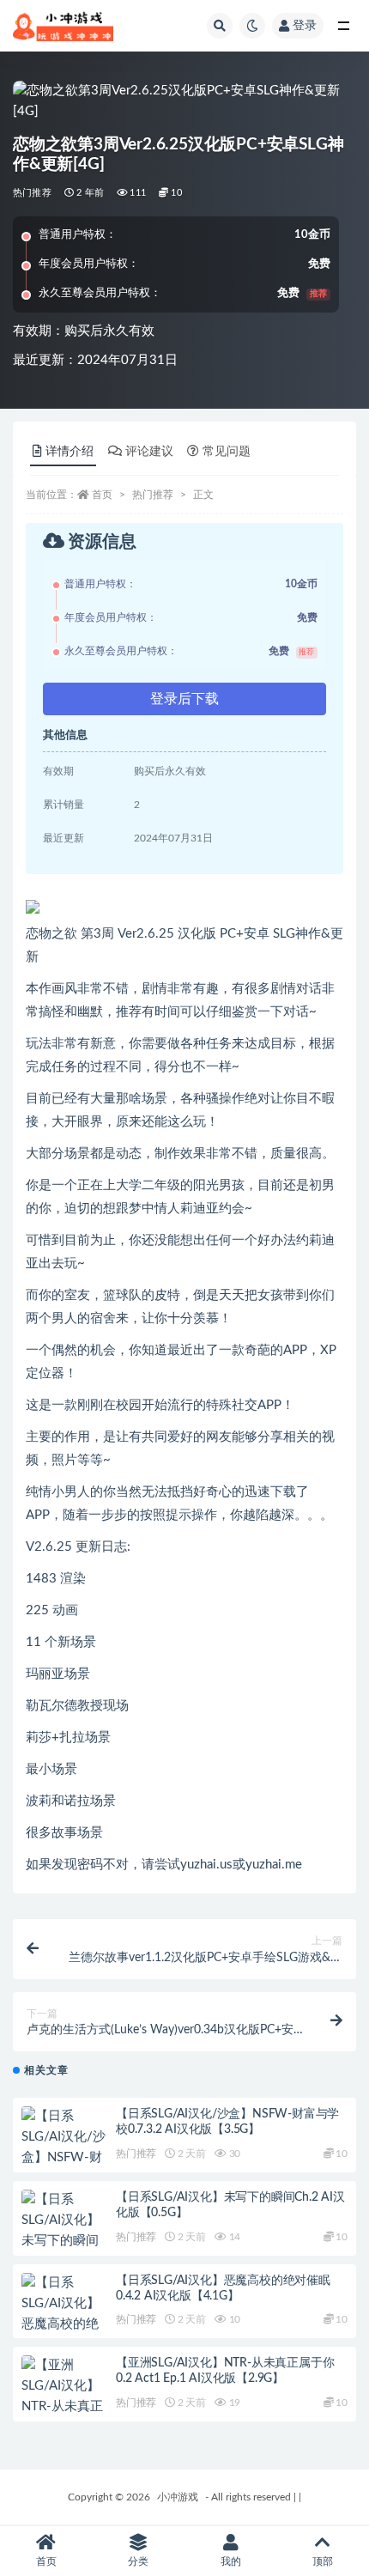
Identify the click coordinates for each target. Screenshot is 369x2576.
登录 (305, 26)
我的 (231, 2561)
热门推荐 (32, 193)
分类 (138, 2561)
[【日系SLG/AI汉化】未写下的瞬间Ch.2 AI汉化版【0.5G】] (64, 2241)
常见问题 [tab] (227, 452)
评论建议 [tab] (149, 452)
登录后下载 (184, 699)
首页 (102, 495)
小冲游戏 (178, 2497)
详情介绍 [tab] (70, 452)
